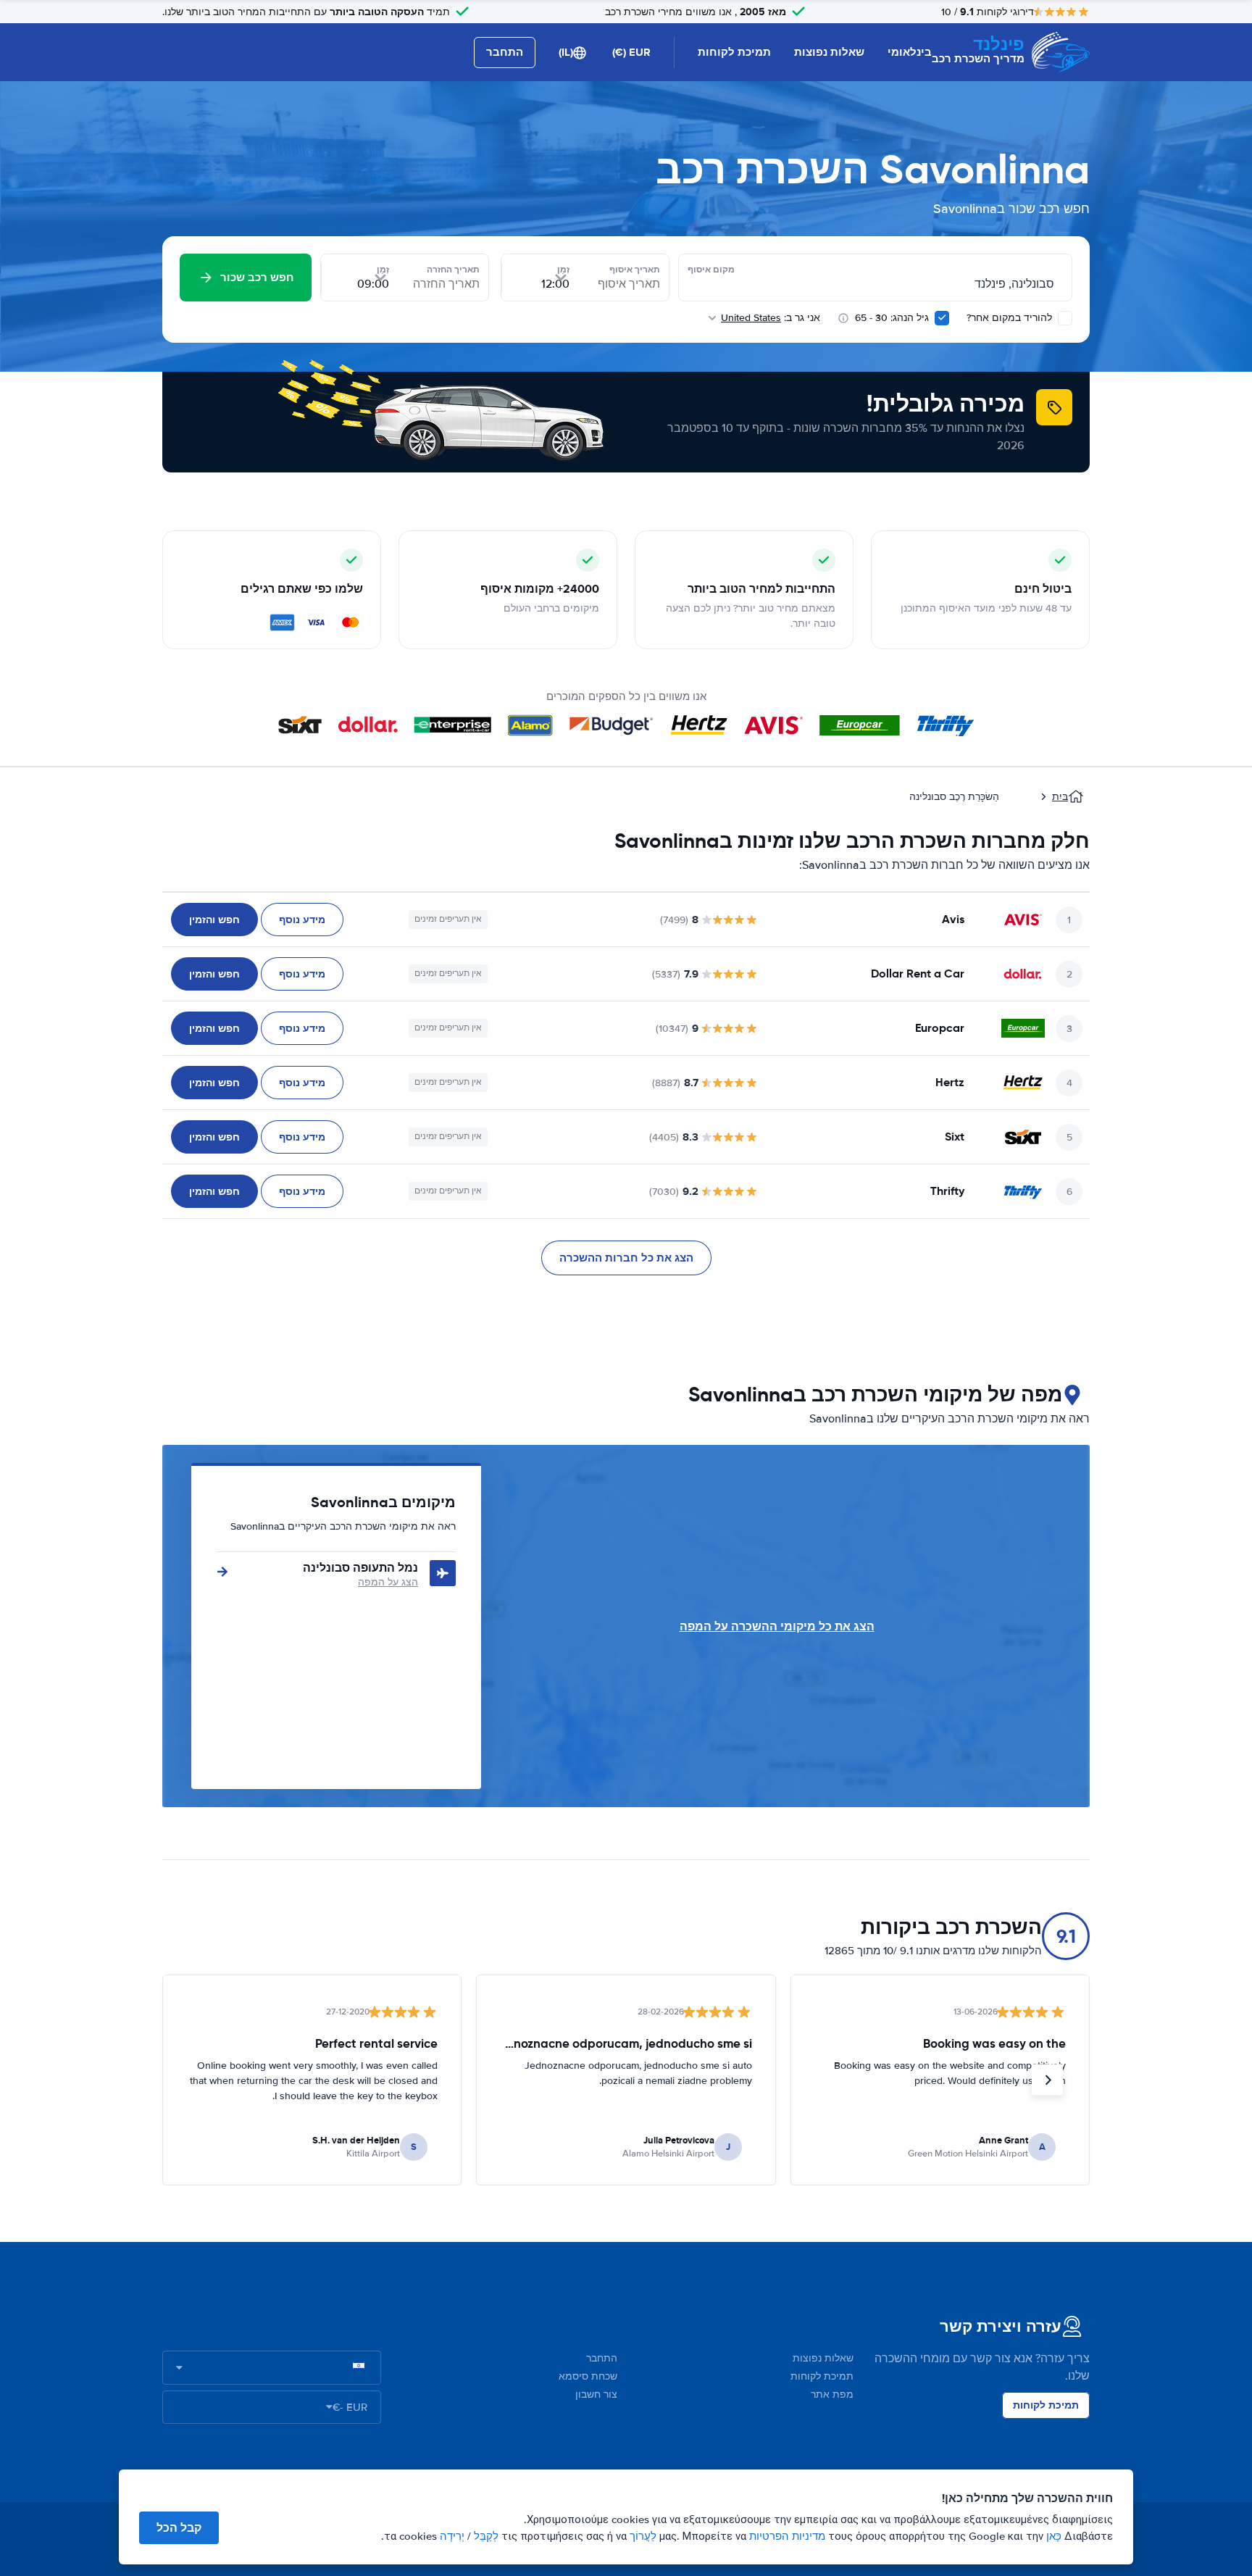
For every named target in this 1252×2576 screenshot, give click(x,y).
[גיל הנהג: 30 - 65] (942, 318)
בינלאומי (910, 52)
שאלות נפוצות (829, 52)
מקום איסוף (711, 270)
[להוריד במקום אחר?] (1065, 318)
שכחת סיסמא (588, 2376)
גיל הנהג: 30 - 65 (892, 318)
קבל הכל (179, 2528)
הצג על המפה (388, 1582)
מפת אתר (832, 2394)
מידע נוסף (302, 920)
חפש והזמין (214, 920)
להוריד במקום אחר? (1011, 318)
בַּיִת (1060, 797)
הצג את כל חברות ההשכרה (626, 1258)
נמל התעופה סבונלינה (360, 1568)
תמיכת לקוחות (734, 52)
